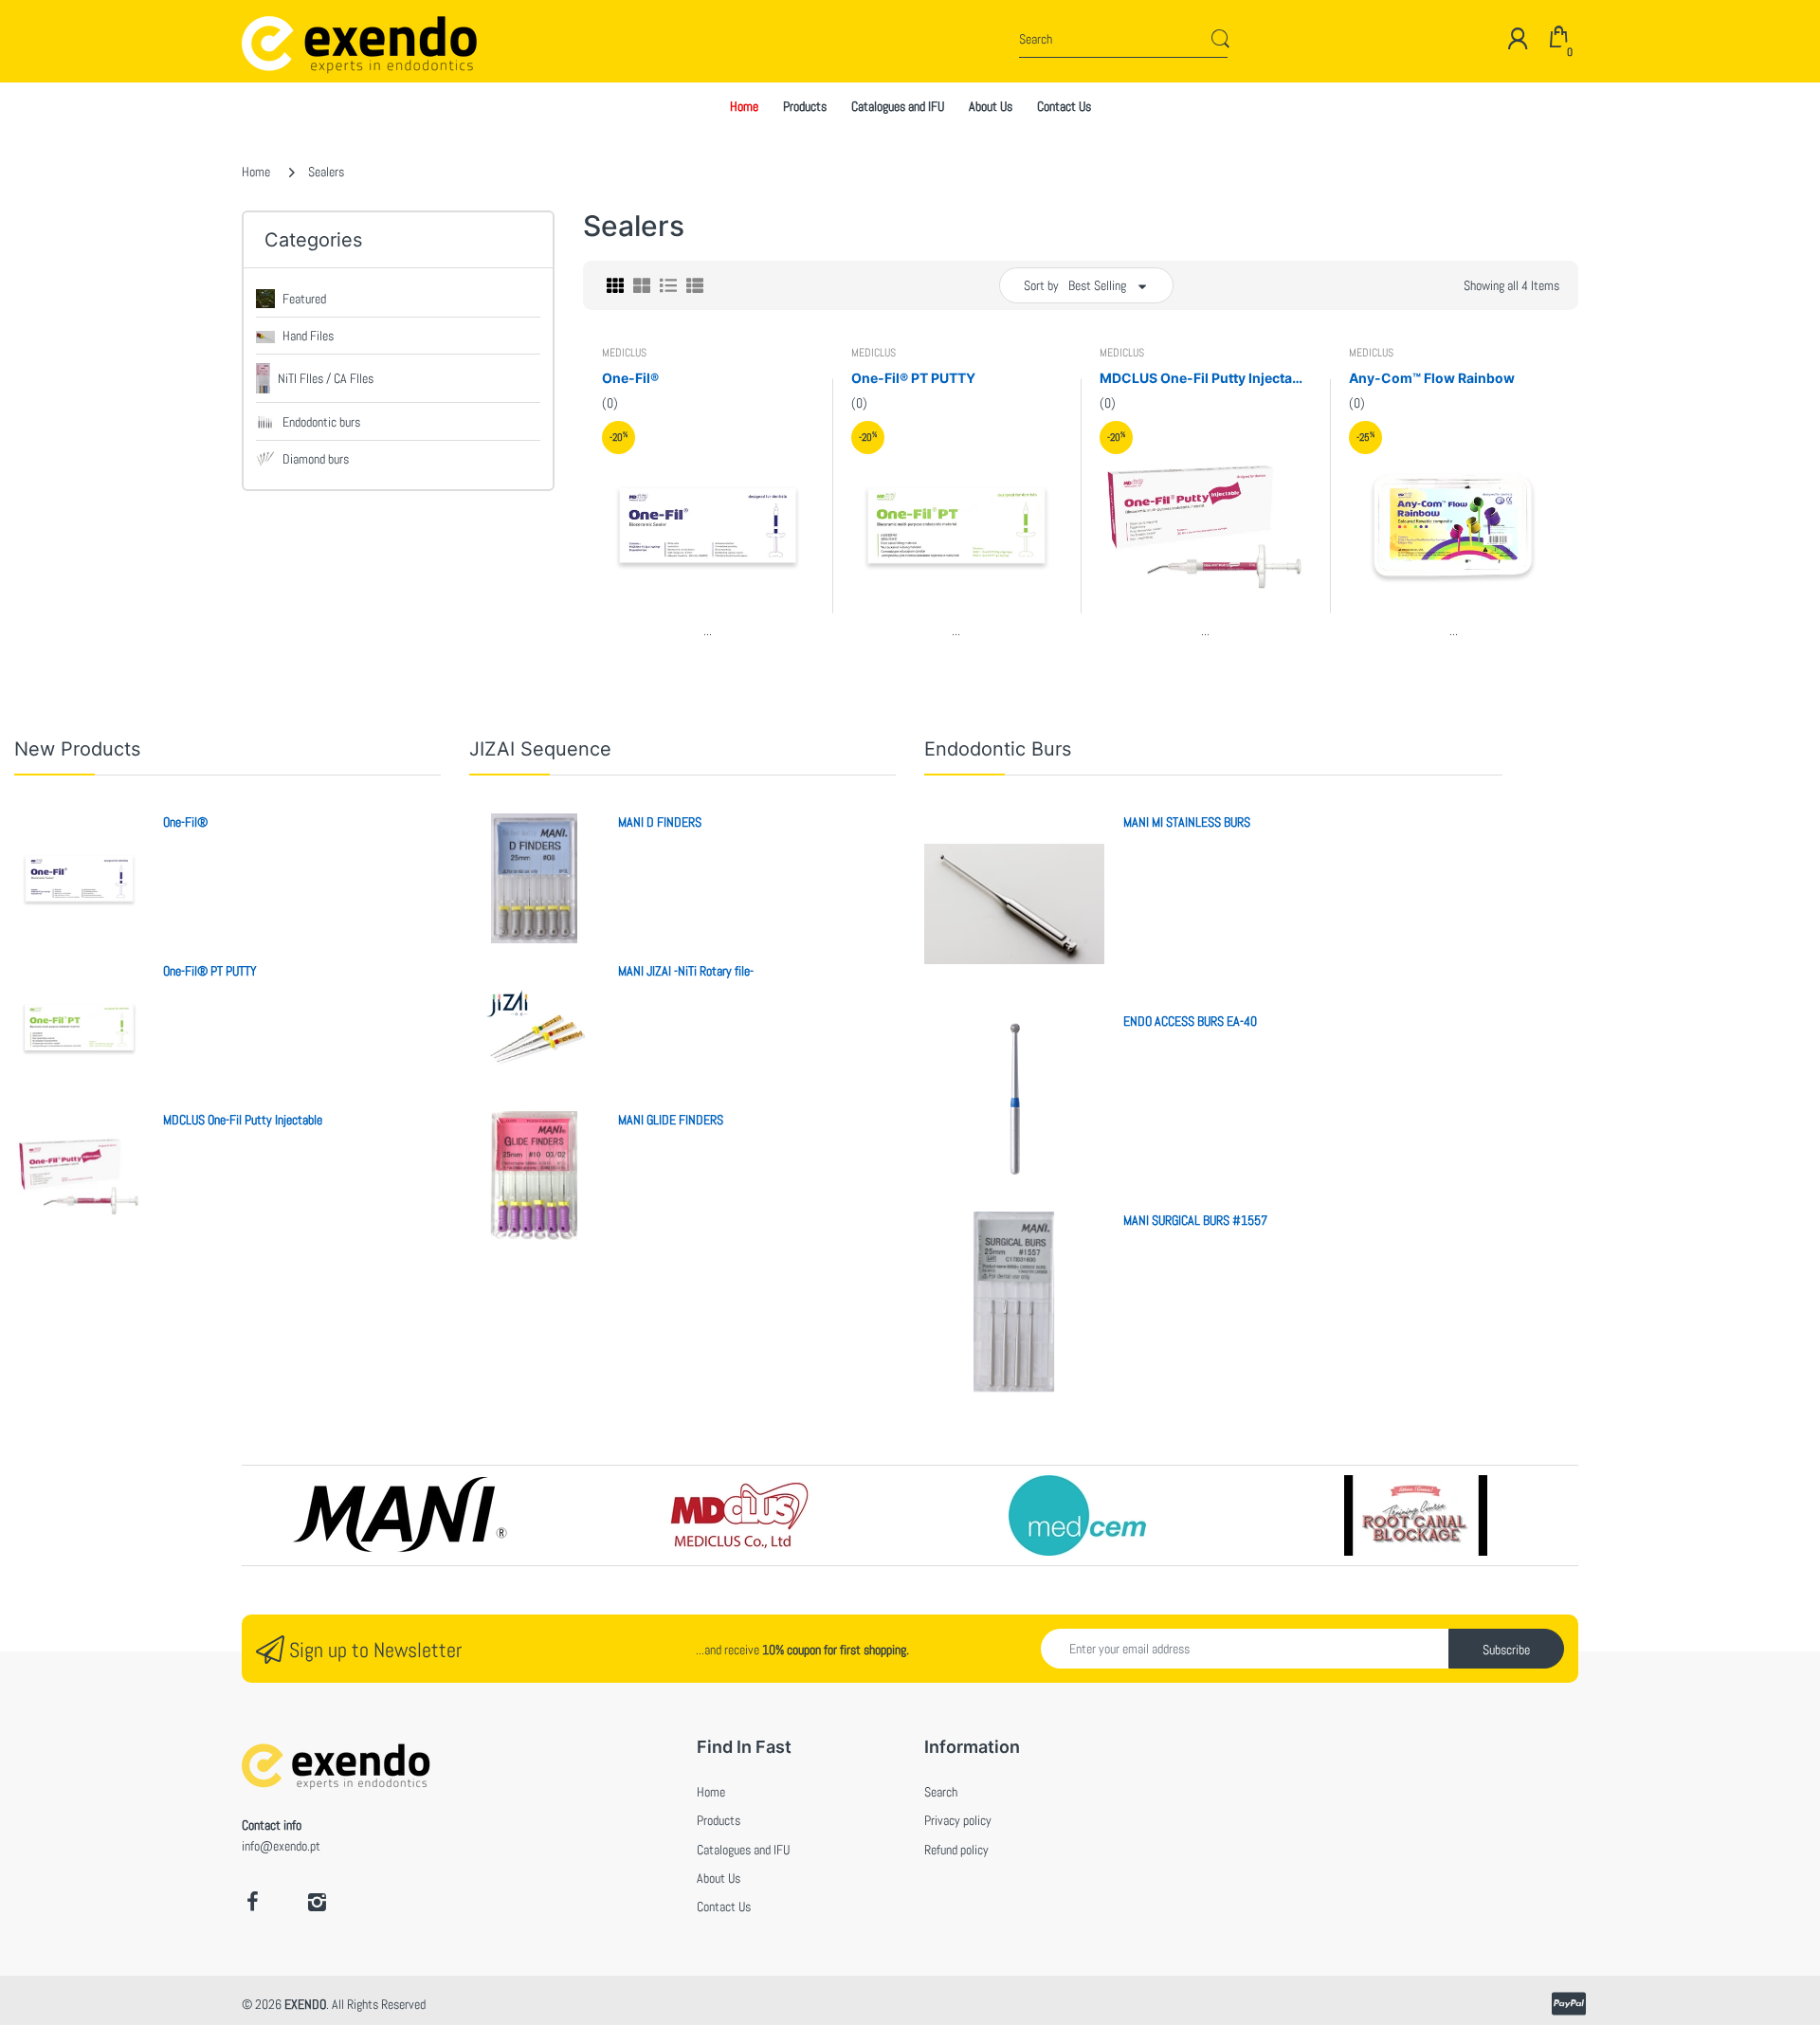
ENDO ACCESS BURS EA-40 (1190, 1021)
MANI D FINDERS (660, 822)
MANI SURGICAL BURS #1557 (1195, 1220)
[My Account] (1518, 38)
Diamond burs (316, 459)
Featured (304, 299)
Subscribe (1506, 1650)
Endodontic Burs (998, 749)
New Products (77, 749)
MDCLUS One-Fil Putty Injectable (1205, 378)
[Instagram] (317, 1902)
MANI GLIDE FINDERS (671, 1120)
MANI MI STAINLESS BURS (1187, 822)
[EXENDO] (315, 41)
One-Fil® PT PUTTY (913, 378)
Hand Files (308, 336)
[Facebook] (252, 1902)
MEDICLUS (624, 353)
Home (256, 172)
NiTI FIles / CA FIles (326, 378)
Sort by (1041, 285)
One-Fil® (630, 378)
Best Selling (1097, 285)
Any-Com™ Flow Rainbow (1432, 378)
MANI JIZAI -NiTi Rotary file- (686, 971)
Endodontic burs (321, 422)
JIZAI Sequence (540, 749)
